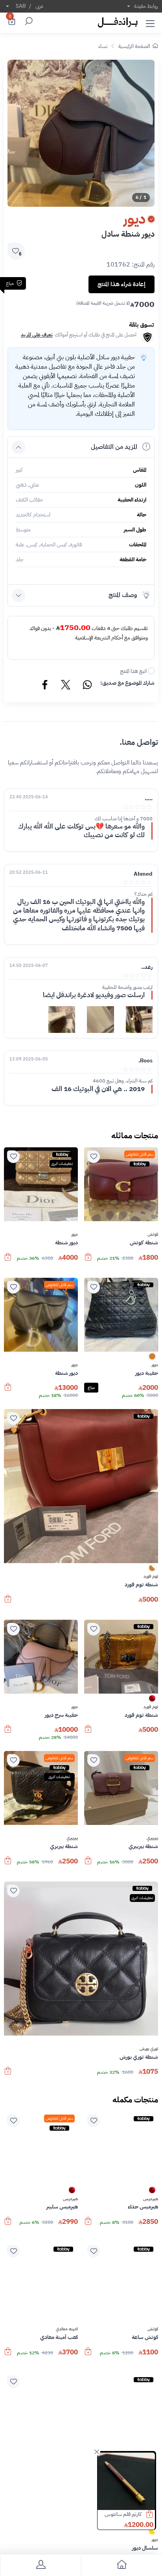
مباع (91, 1388)
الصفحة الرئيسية (134, 46)
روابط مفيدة (146, 6)
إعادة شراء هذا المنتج (121, 284)
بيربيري (152, 1838)
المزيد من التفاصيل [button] (114, 447)
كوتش (153, 1235)
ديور (75, 1235)
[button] (150, 22)
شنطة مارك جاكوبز (123, 2514)
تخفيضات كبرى (62, 1164)
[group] (81, 133)
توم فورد (151, 1576)
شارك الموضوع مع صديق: (127, 683)
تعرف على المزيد (37, 335)
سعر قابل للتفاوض (140, 1154)
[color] (152, 1359)
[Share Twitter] (66, 686)
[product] (126, 2481)
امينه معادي (67, 2329)
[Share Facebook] (45, 686)
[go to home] (121, 2566)
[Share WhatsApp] (87, 686)
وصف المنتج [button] (123, 595)
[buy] (153, 2515)
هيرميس (151, 2199)
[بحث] (28, 22)
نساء (103, 46)
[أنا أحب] (94, 1157)
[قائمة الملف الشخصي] (40, 2566)
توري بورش (149, 2049)
